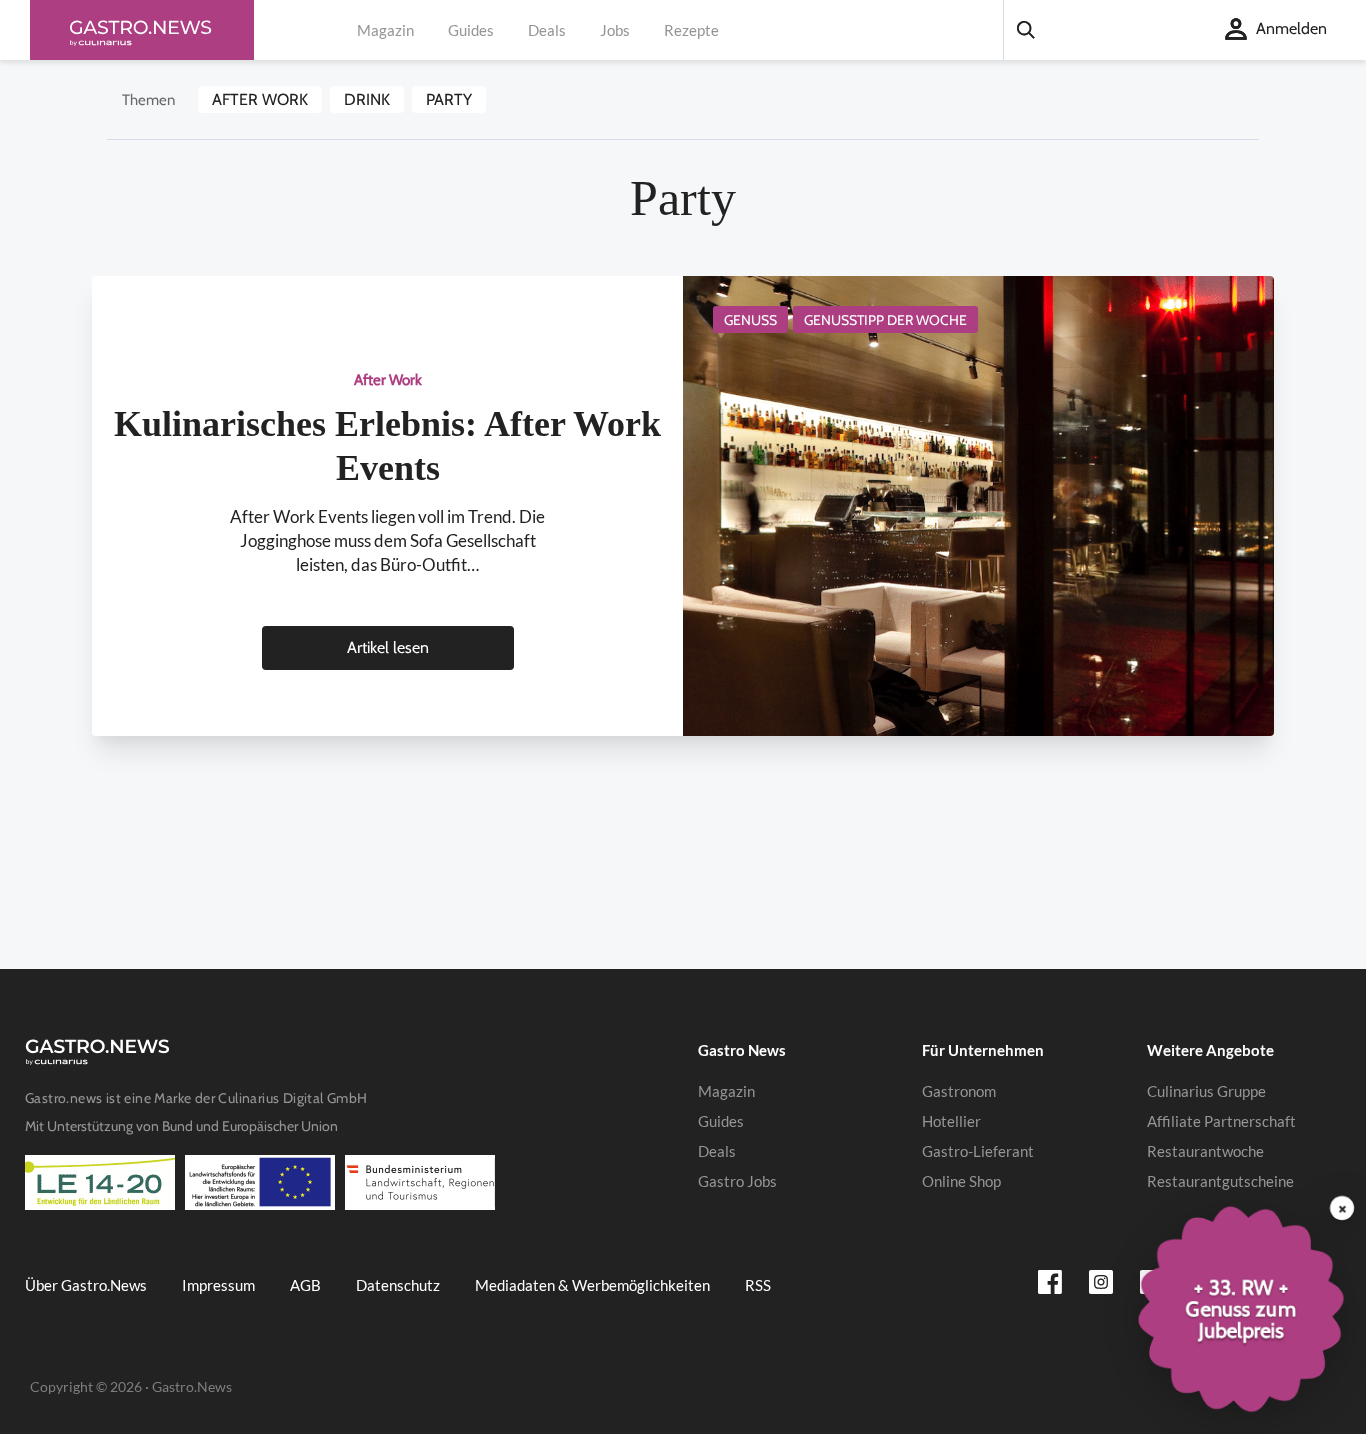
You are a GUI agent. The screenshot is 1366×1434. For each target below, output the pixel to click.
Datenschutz (398, 1285)
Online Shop (961, 1181)
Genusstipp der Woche (885, 320)
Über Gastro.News (86, 1285)
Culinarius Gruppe (1206, 1091)
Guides (471, 30)
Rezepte (691, 30)
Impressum (218, 1285)
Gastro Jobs (737, 1181)
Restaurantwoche (1205, 1151)
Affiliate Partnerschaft (1221, 1121)
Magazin (385, 30)
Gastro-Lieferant (978, 1151)
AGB (305, 1285)
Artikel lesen (388, 647)
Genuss (750, 320)
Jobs (615, 30)
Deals (547, 30)
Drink (367, 99)
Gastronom (959, 1091)
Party (449, 99)
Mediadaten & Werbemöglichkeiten (592, 1285)
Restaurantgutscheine (1220, 1181)
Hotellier (951, 1121)
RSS (758, 1285)
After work (260, 99)
